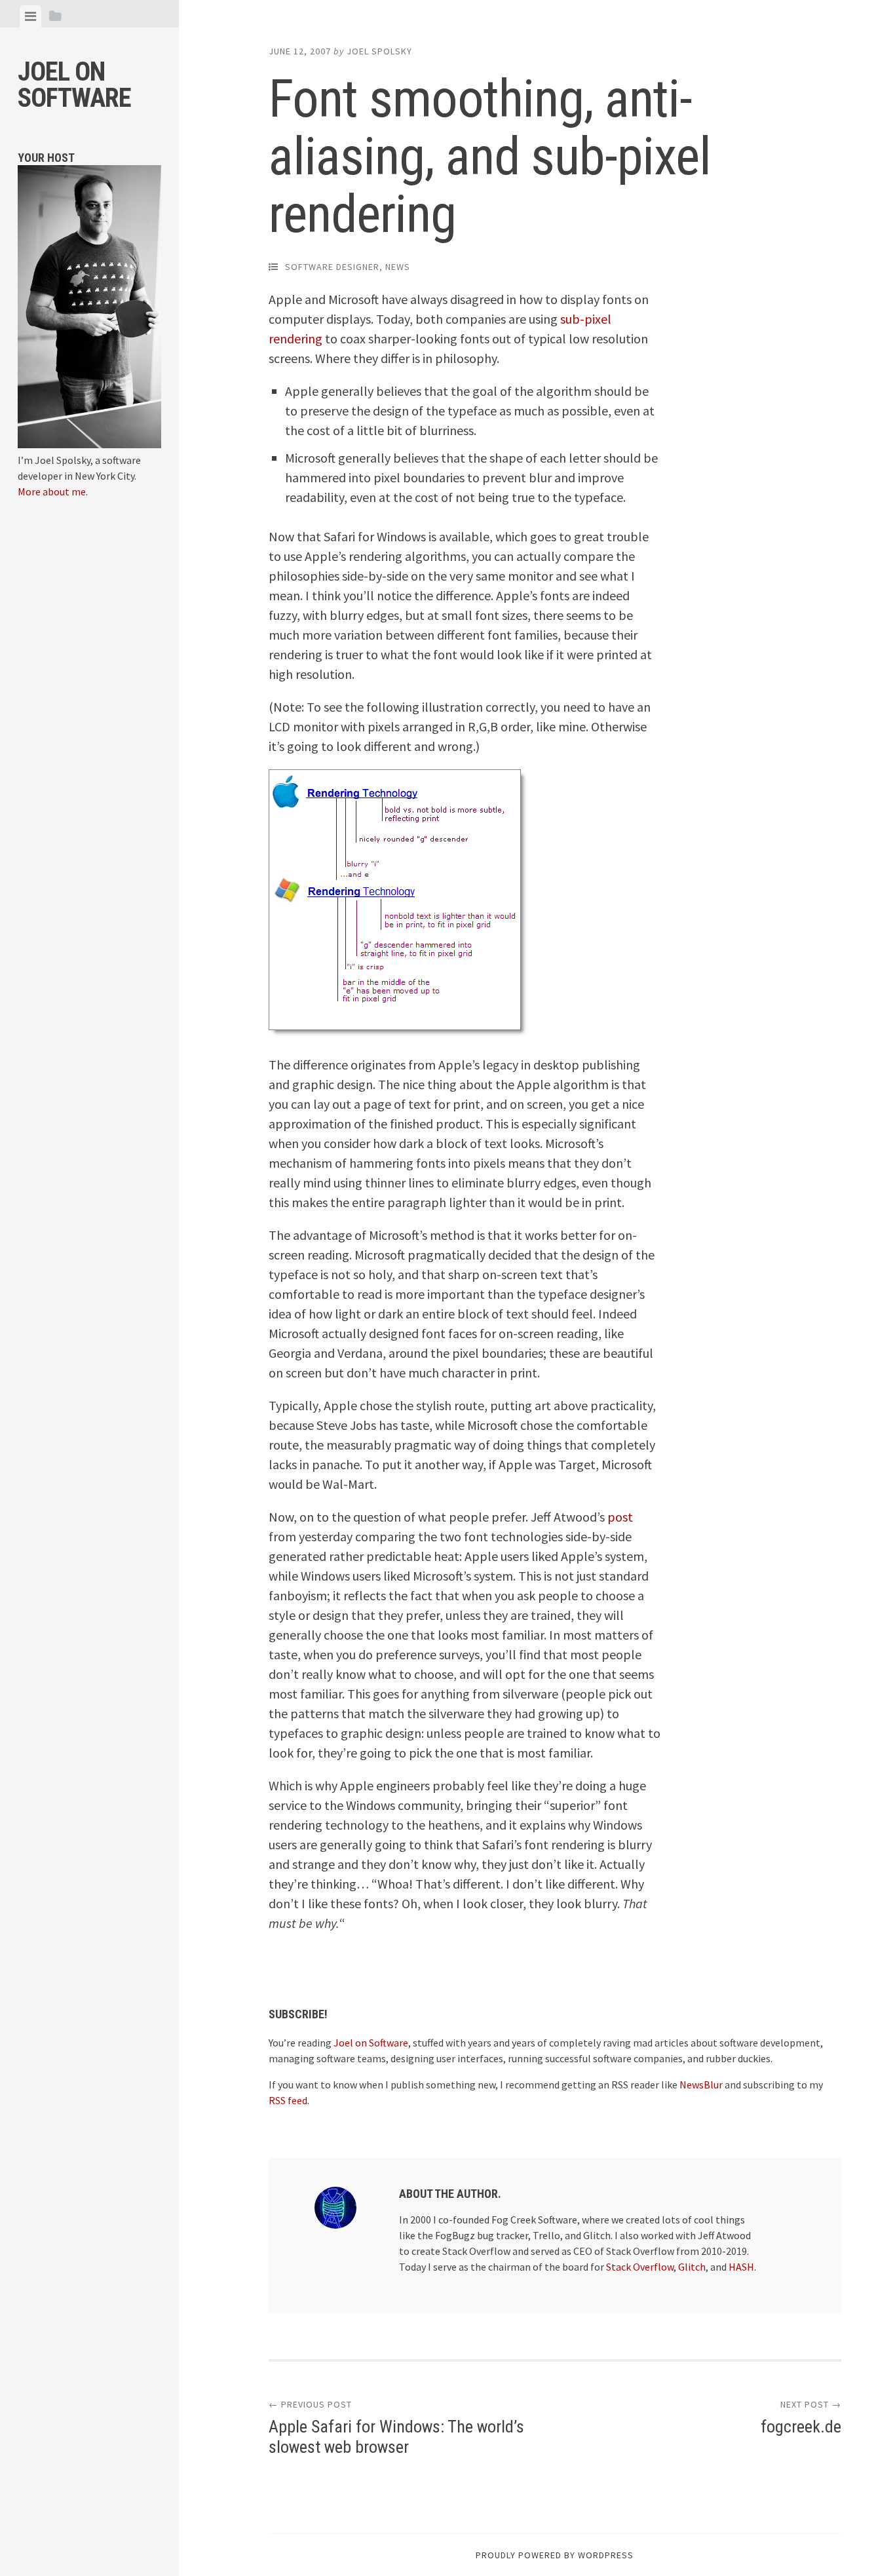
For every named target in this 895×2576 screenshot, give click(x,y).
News (398, 267)
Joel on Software (74, 85)
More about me (52, 491)
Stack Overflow (640, 2267)
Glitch (692, 2267)
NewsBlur (701, 2085)
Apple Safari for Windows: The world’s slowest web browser (396, 2437)
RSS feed (288, 2100)
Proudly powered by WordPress (555, 2555)
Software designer (332, 267)
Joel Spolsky (379, 51)
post (620, 1517)
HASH (741, 2267)
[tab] (30, 16)
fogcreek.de (801, 2427)
